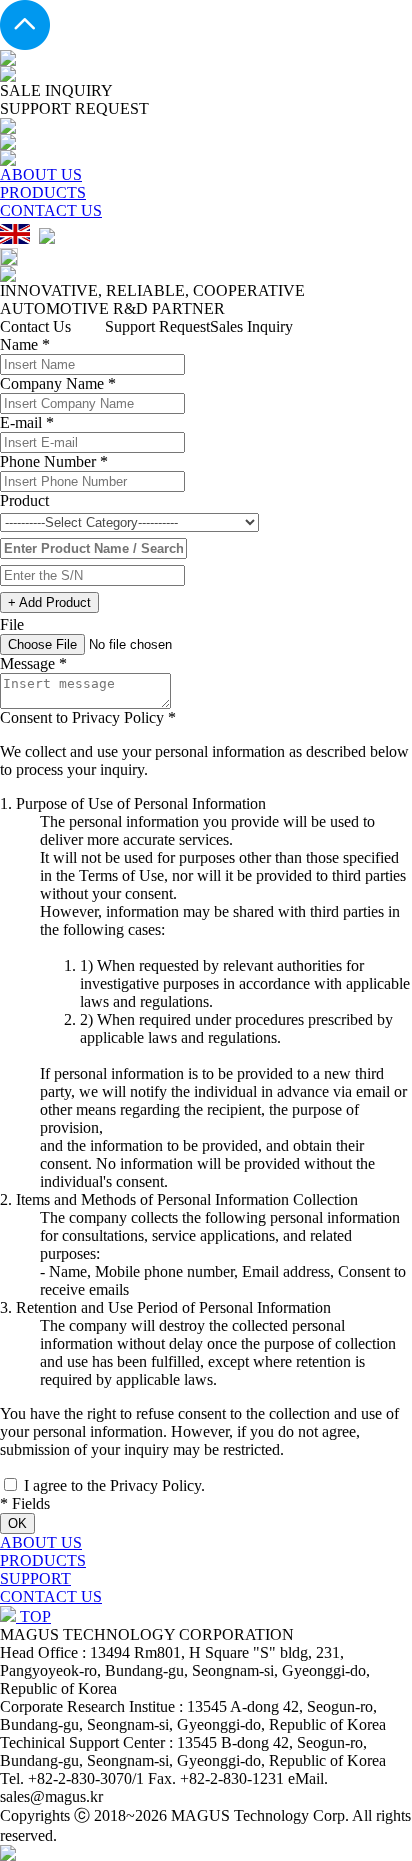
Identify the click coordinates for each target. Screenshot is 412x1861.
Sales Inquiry (251, 326)
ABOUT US (41, 174)
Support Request (157, 326)
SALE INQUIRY (56, 90)
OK (17, 1523)
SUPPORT (35, 1578)
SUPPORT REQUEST (74, 108)
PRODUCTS (43, 192)
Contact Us (35, 326)
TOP (33, 1616)
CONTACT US (51, 210)
